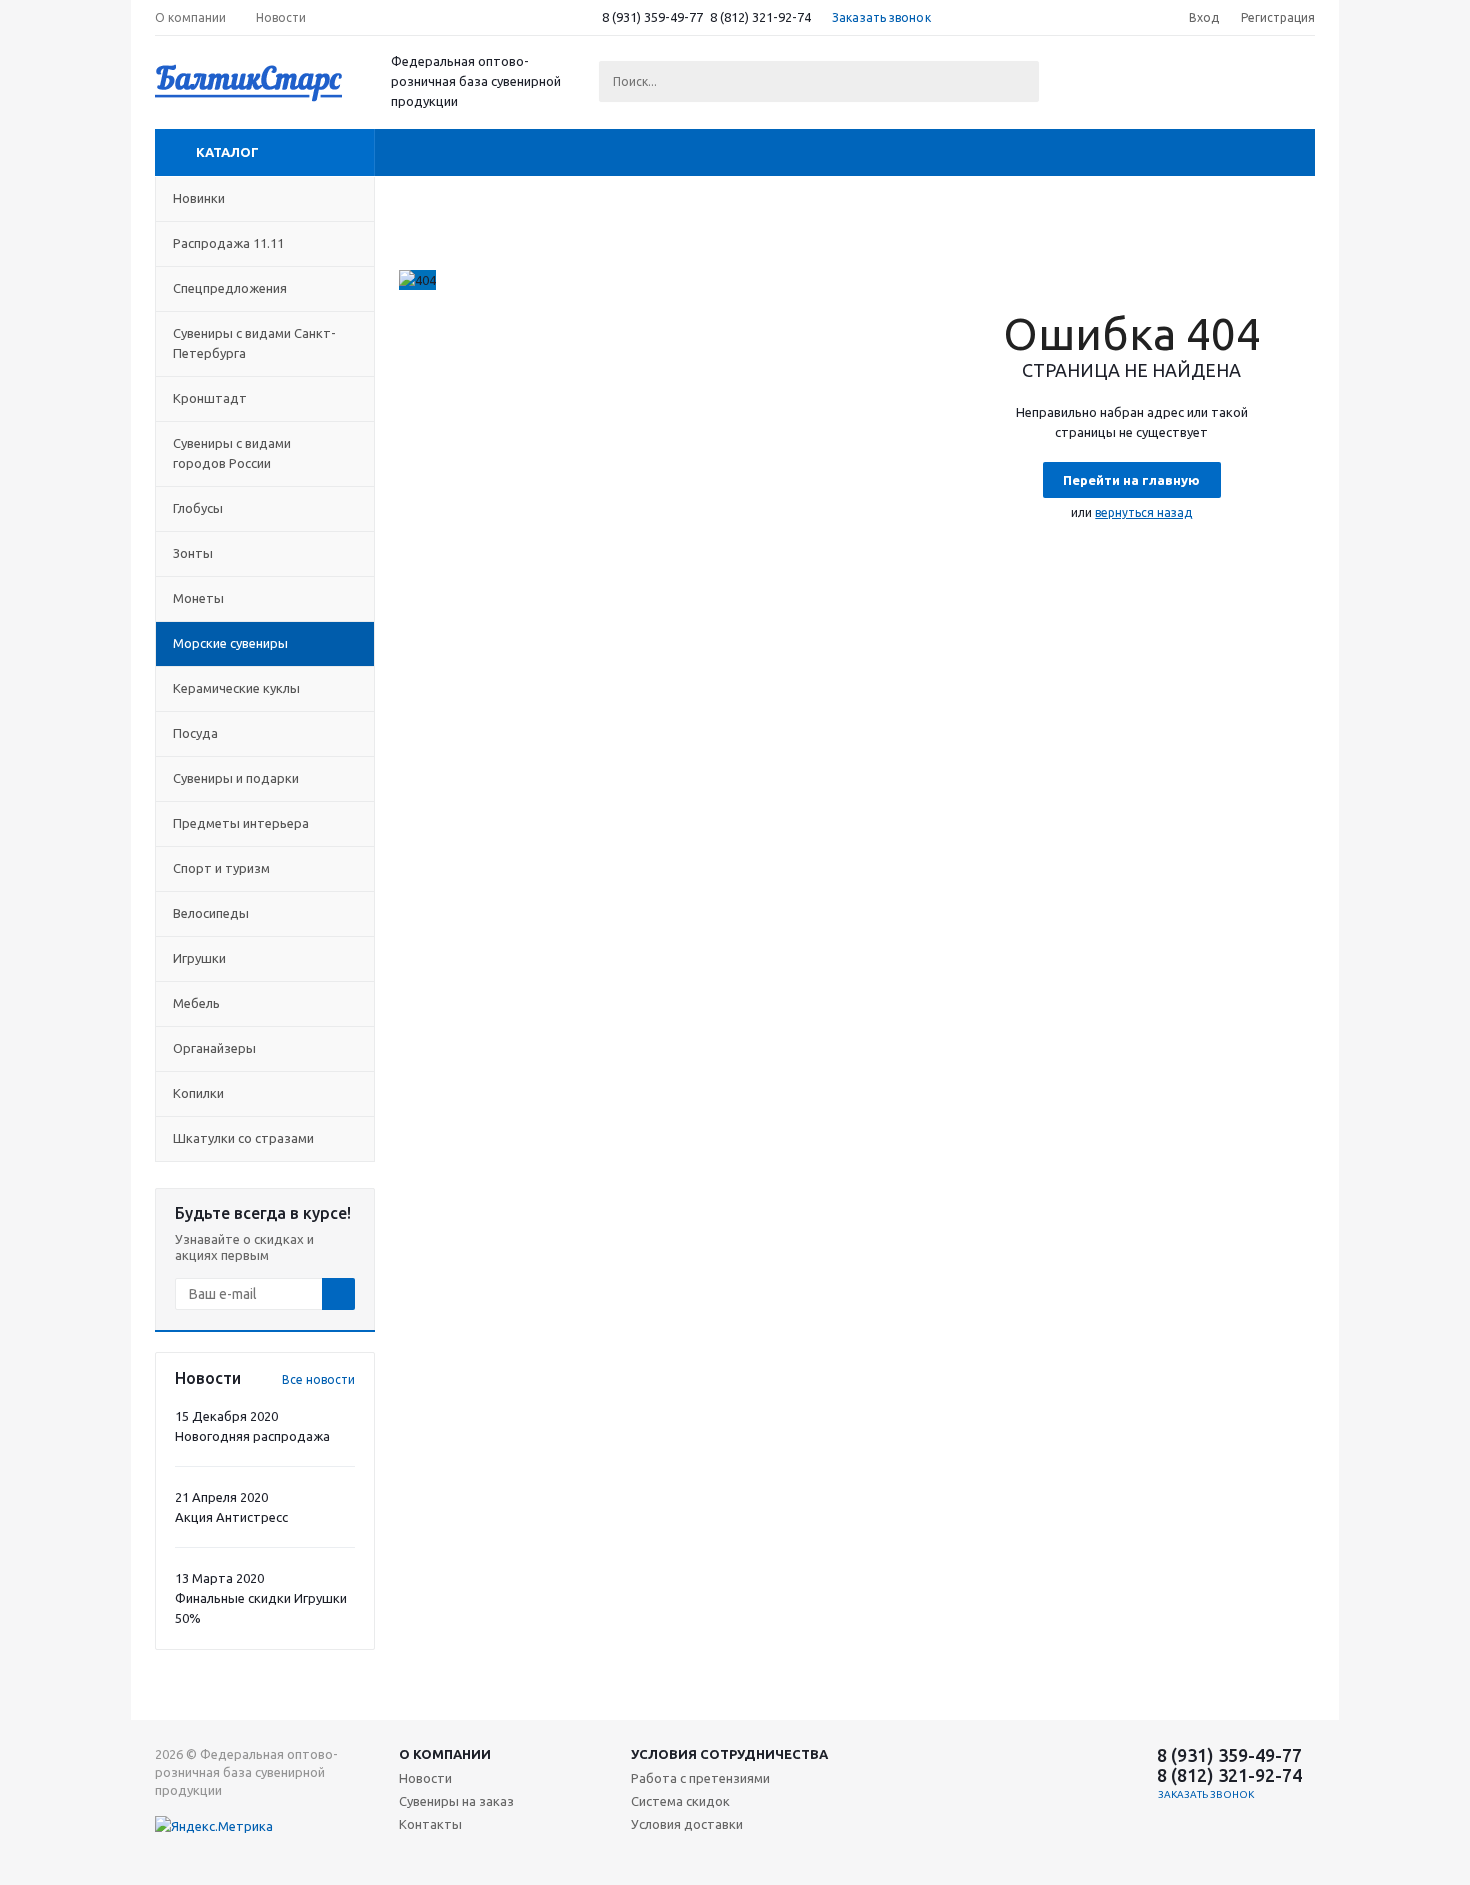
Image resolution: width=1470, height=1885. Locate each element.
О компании (445, 1754)
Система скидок (680, 1801)
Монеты (198, 598)
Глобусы (198, 508)
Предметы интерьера (241, 823)
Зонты (193, 553)
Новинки (199, 198)
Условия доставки (687, 1824)
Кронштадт (210, 398)
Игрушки (199, 958)
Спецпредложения (230, 288)
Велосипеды (211, 913)
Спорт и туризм (221, 868)
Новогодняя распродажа (252, 1436)
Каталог (227, 152)
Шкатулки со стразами (243, 1138)
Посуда (195, 733)
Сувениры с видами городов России (232, 453)
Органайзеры (214, 1048)
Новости (425, 1778)
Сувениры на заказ (456, 1801)
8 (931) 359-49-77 (652, 17)
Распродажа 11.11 (228, 243)
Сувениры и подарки (236, 778)
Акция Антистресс (231, 1517)
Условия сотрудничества (729, 1754)
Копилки (198, 1093)
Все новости (318, 1379)
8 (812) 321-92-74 (760, 17)
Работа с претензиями (700, 1778)
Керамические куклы (236, 688)
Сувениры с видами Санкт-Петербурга (254, 343)
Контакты (430, 1824)
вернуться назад (1143, 512)
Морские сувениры (230, 643)
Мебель (196, 1003)
